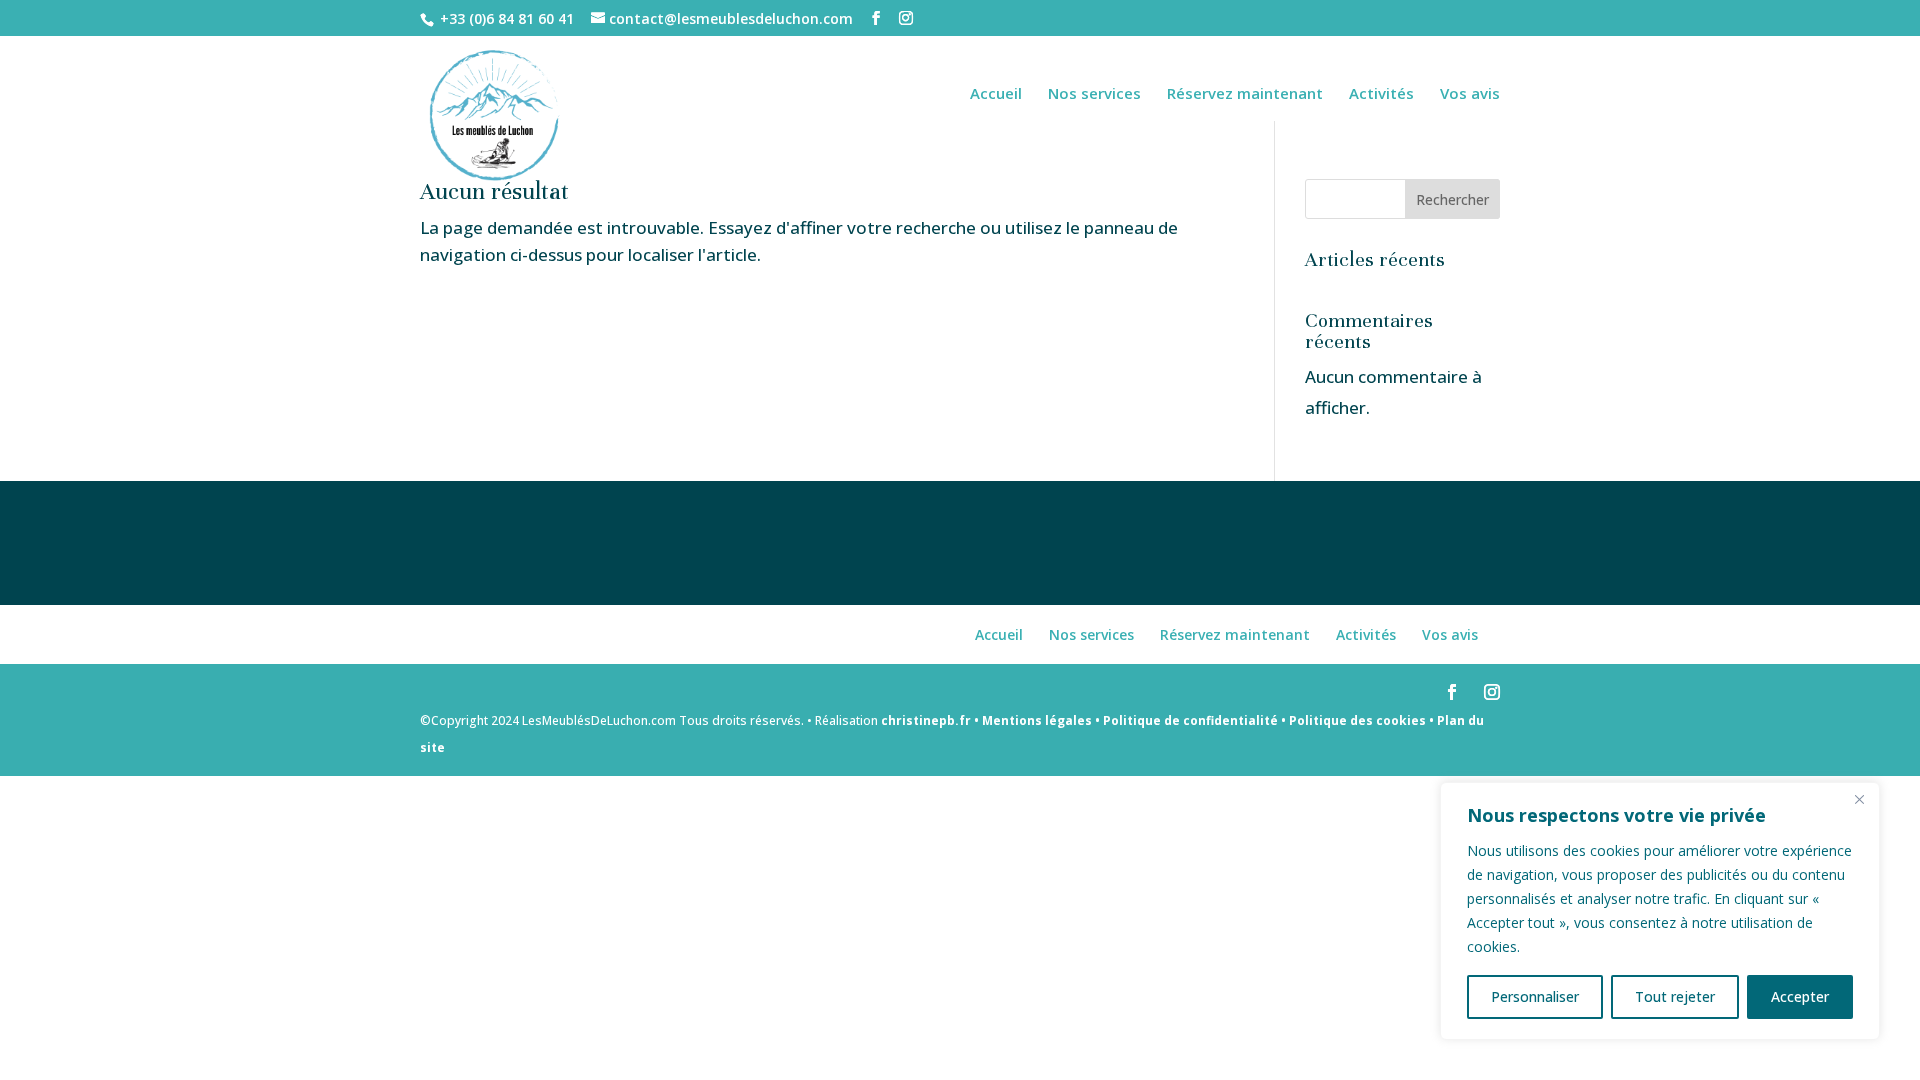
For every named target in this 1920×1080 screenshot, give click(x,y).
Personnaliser (1535, 996)
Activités (1381, 94)
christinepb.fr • (931, 720)
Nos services (1094, 94)
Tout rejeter (1675, 996)
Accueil (996, 94)
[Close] (1859, 799)
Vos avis (1470, 94)
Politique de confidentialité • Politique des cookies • (1268, 720)
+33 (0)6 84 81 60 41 (507, 18)
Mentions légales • (1041, 720)
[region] (1660, 911)
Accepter (1800, 996)
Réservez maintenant (1245, 94)
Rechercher (1452, 199)
